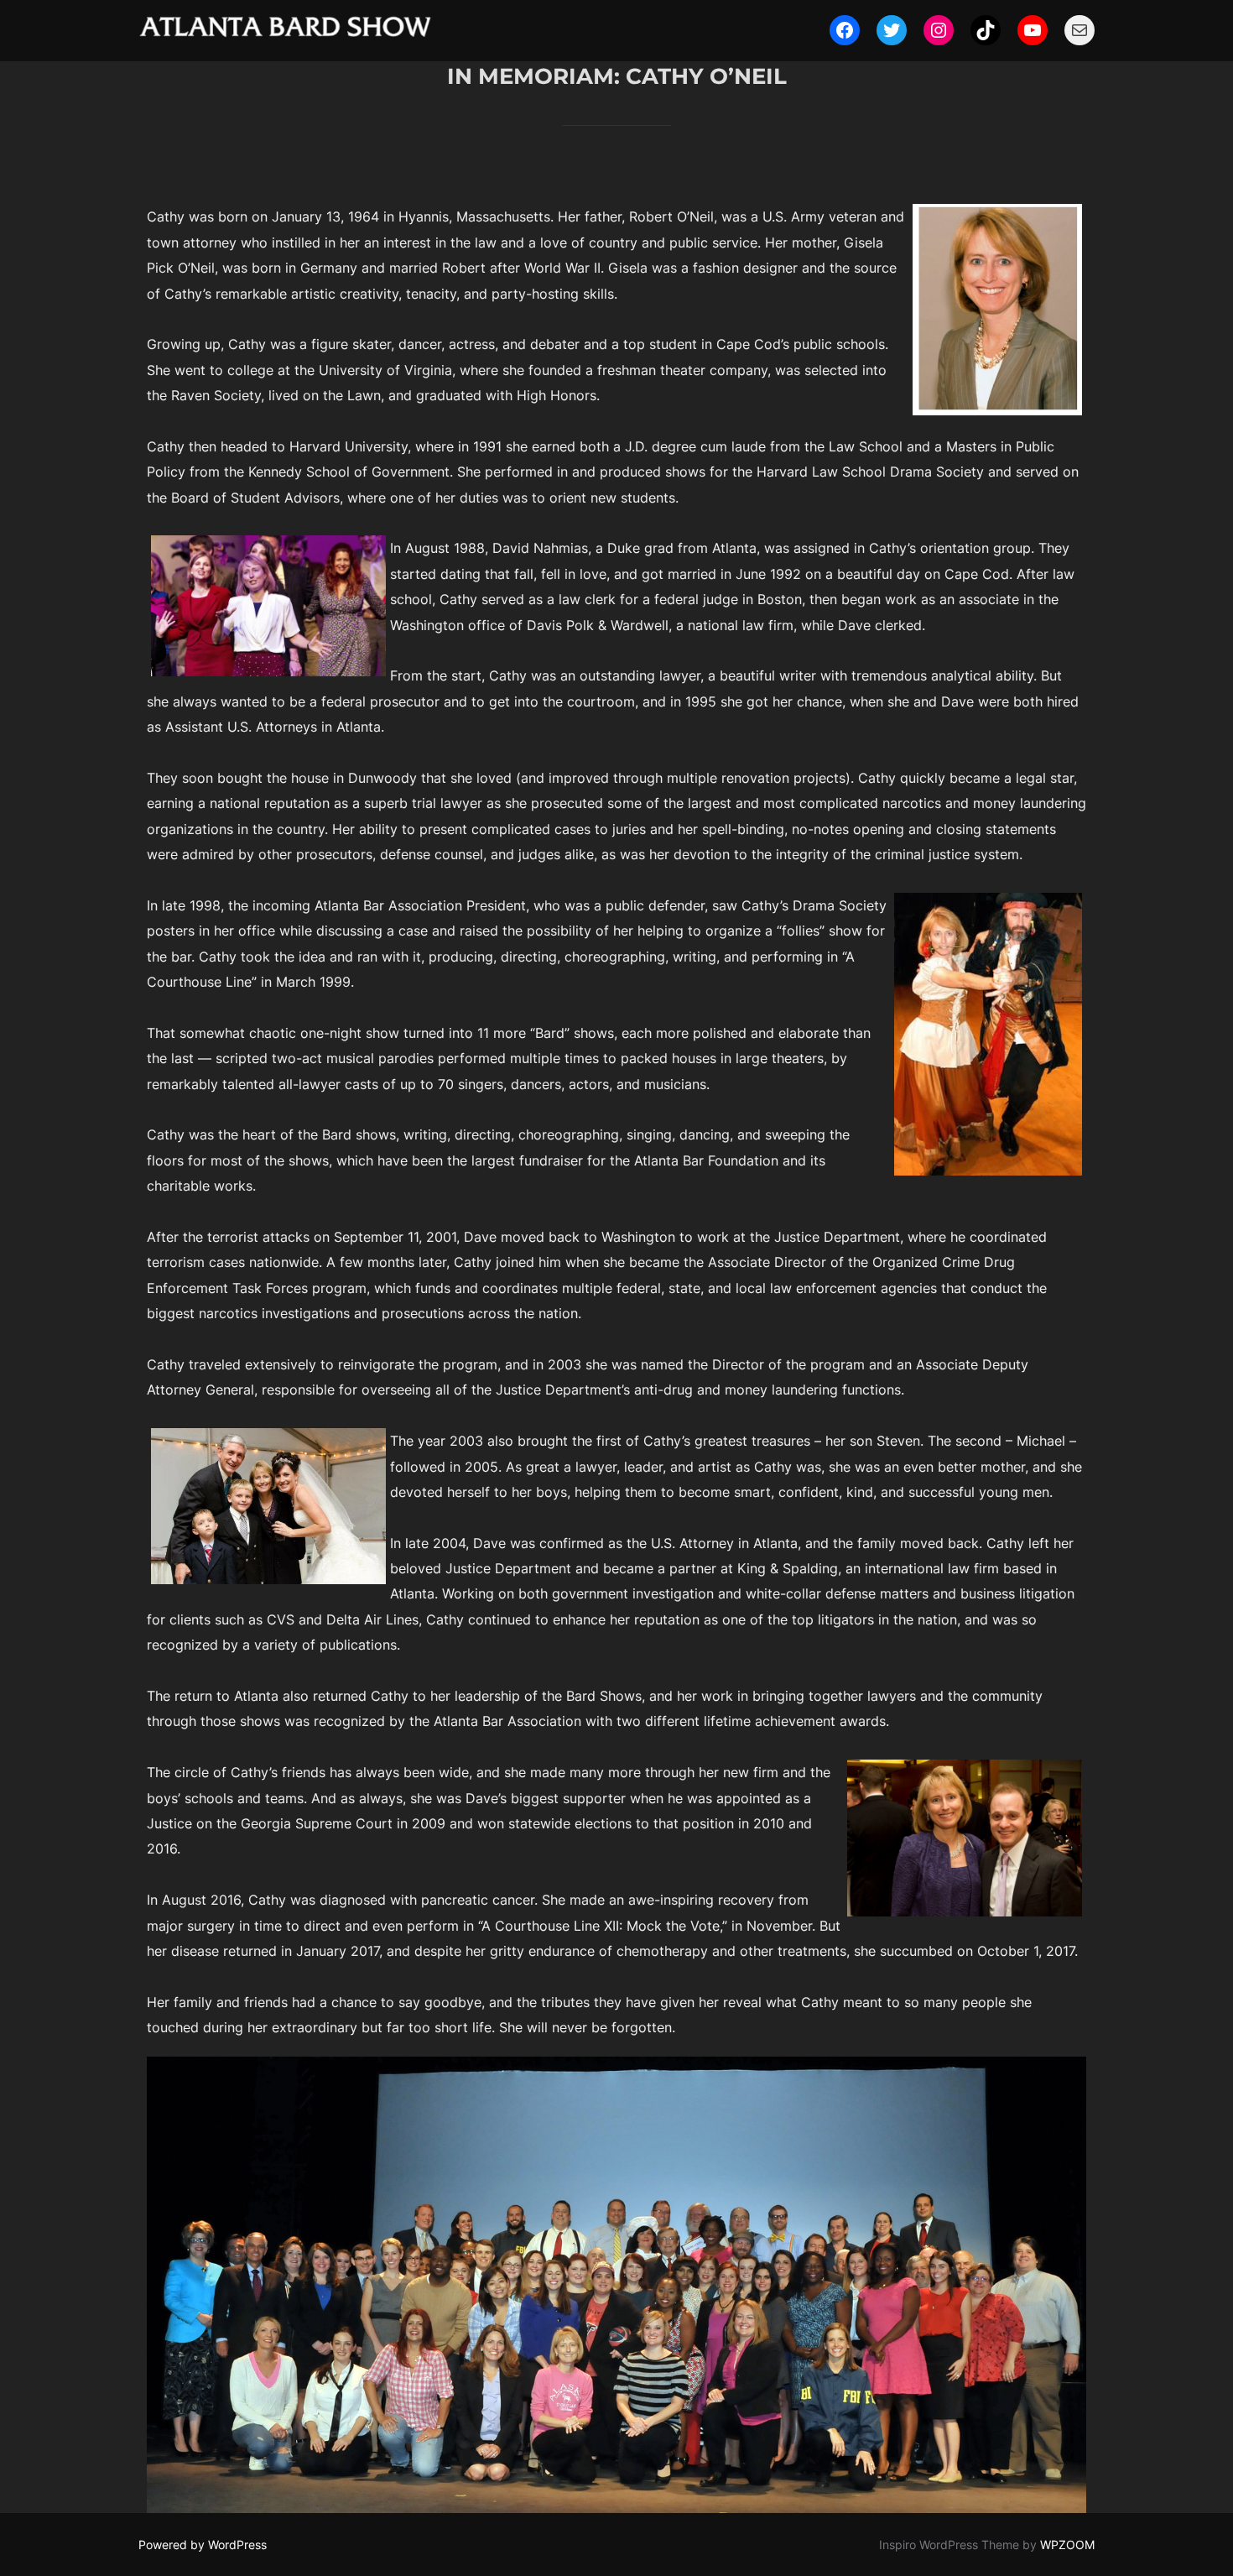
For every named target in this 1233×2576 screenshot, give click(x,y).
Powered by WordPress (203, 2545)
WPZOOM (1067, 2545)
